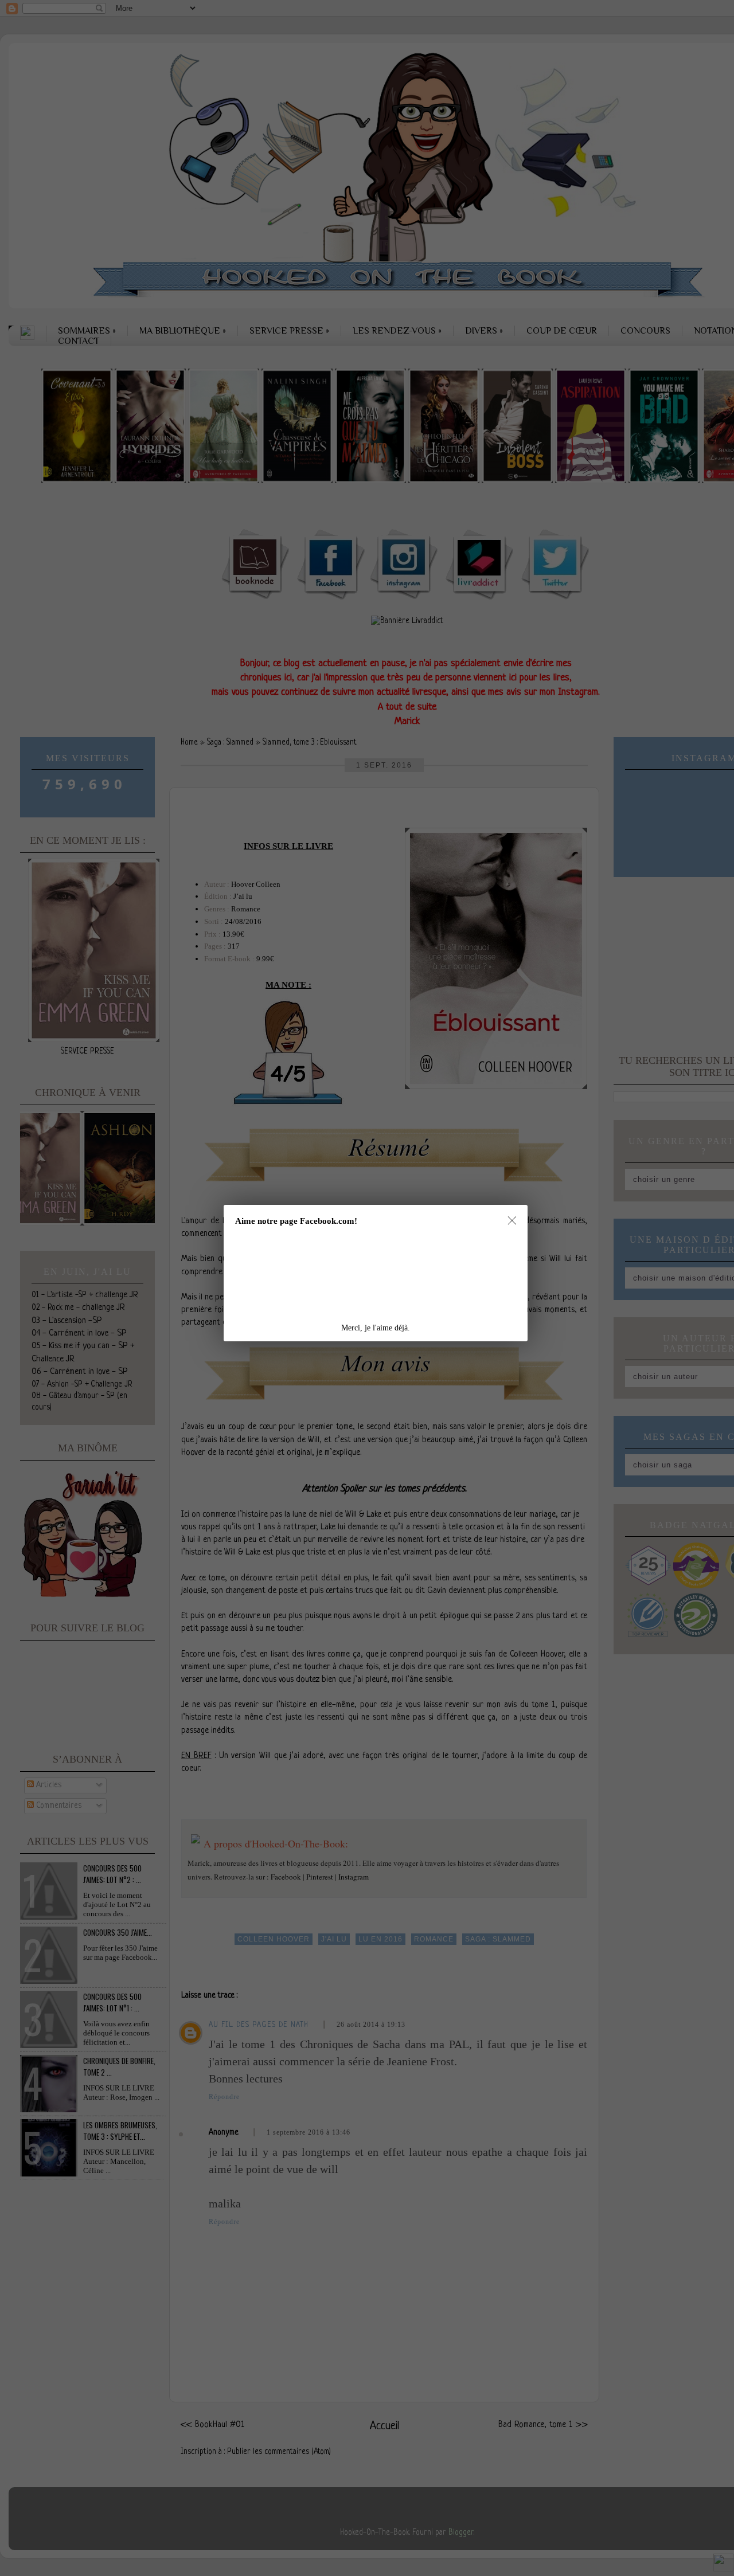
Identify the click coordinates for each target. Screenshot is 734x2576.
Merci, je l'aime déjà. (376, 1328)
